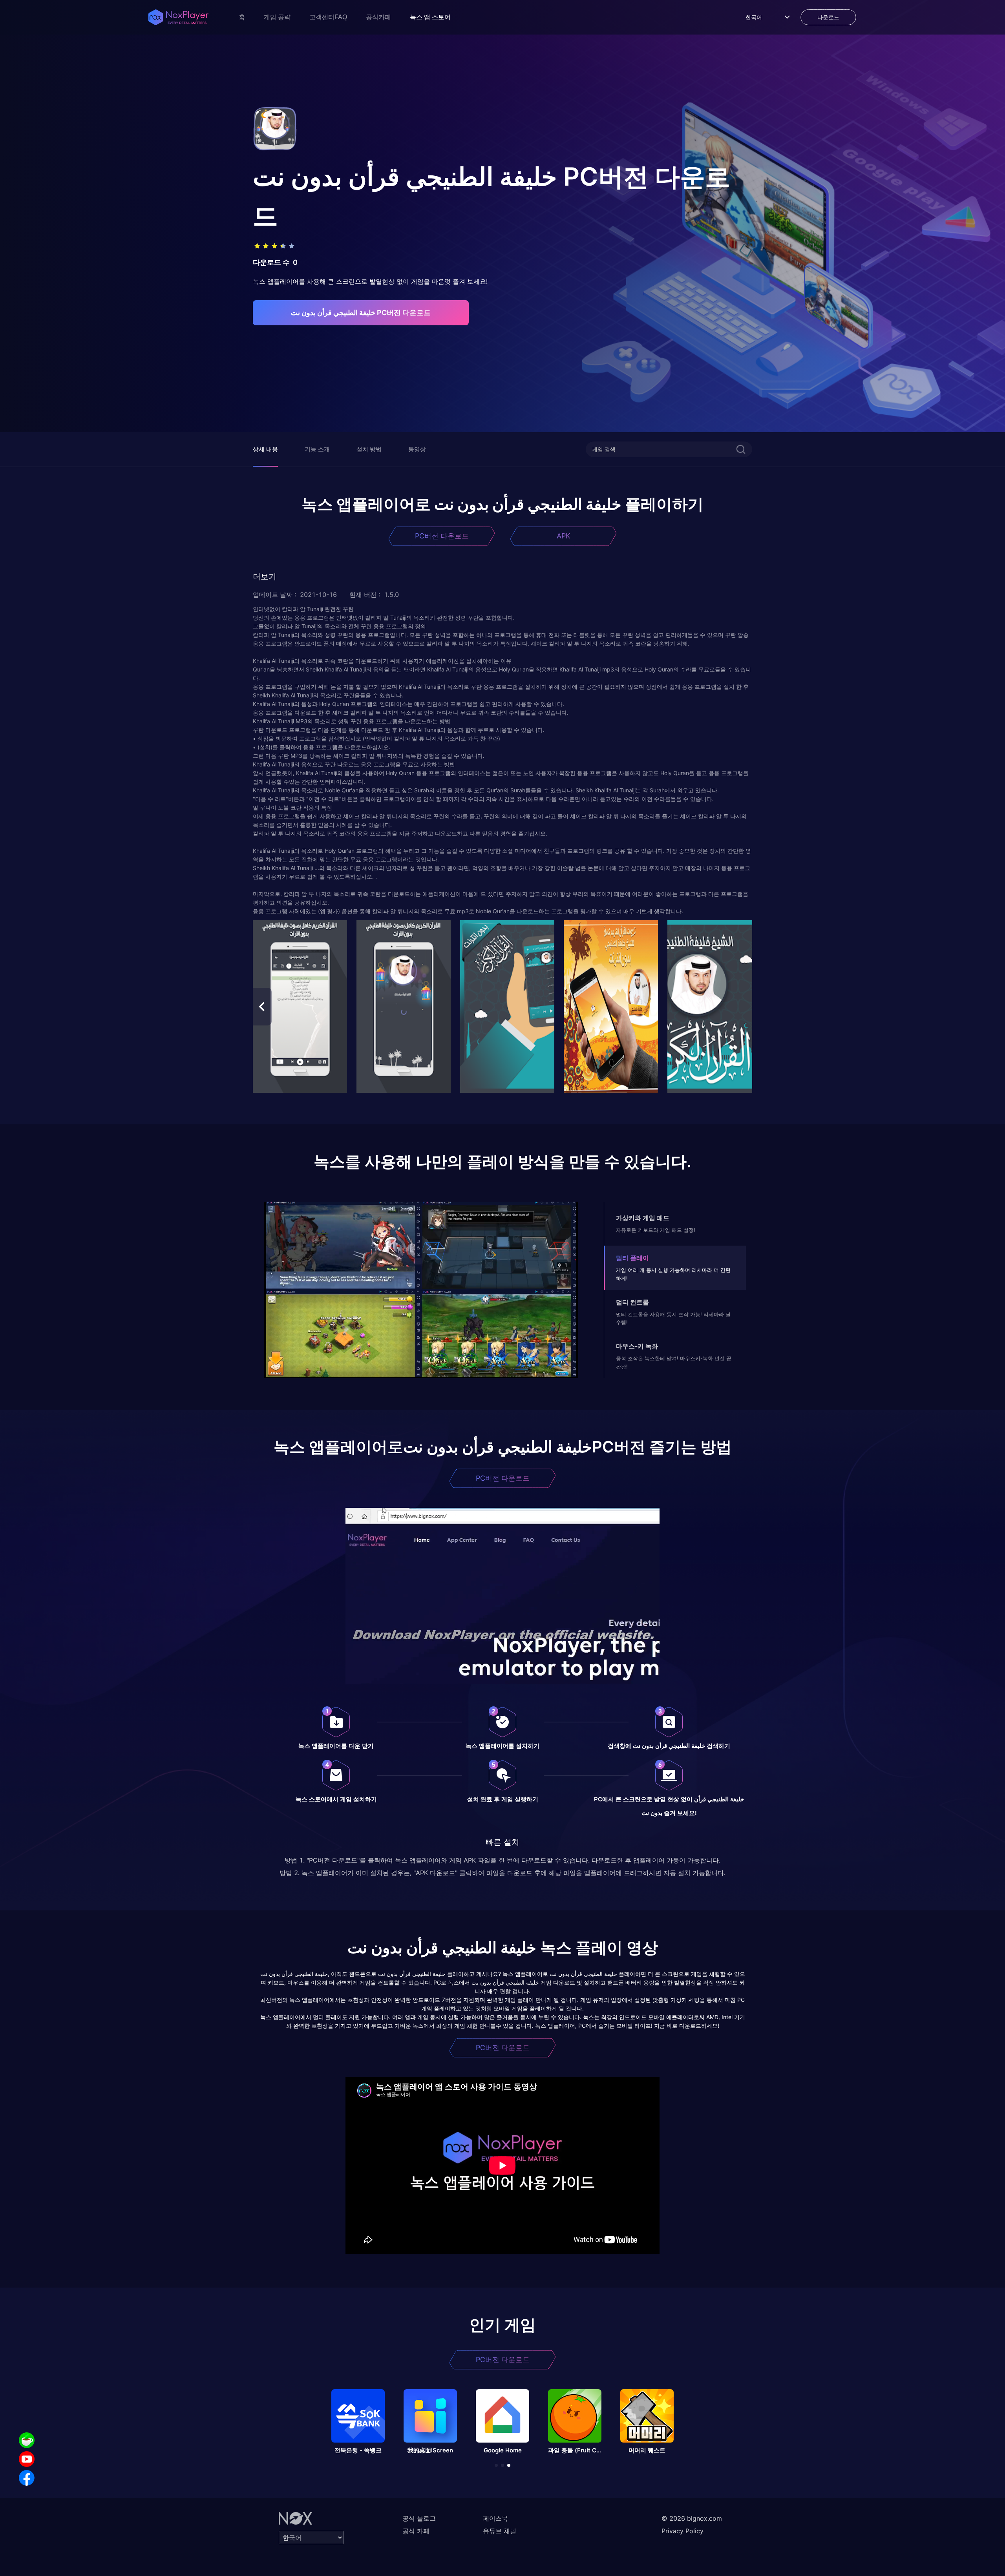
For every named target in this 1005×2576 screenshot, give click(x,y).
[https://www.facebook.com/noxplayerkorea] (27, 2478)
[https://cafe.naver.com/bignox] (27, 2440)
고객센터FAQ (328, 17)
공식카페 (378, 17)
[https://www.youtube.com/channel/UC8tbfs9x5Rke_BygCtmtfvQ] (27, 2459)
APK (564, 536)
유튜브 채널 (500, 2531)
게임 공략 (277, 17)
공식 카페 (416, 2531)
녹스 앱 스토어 (430, 17)
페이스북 (495, 2518)
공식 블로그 (419, 2518)
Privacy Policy (682, 2531)
